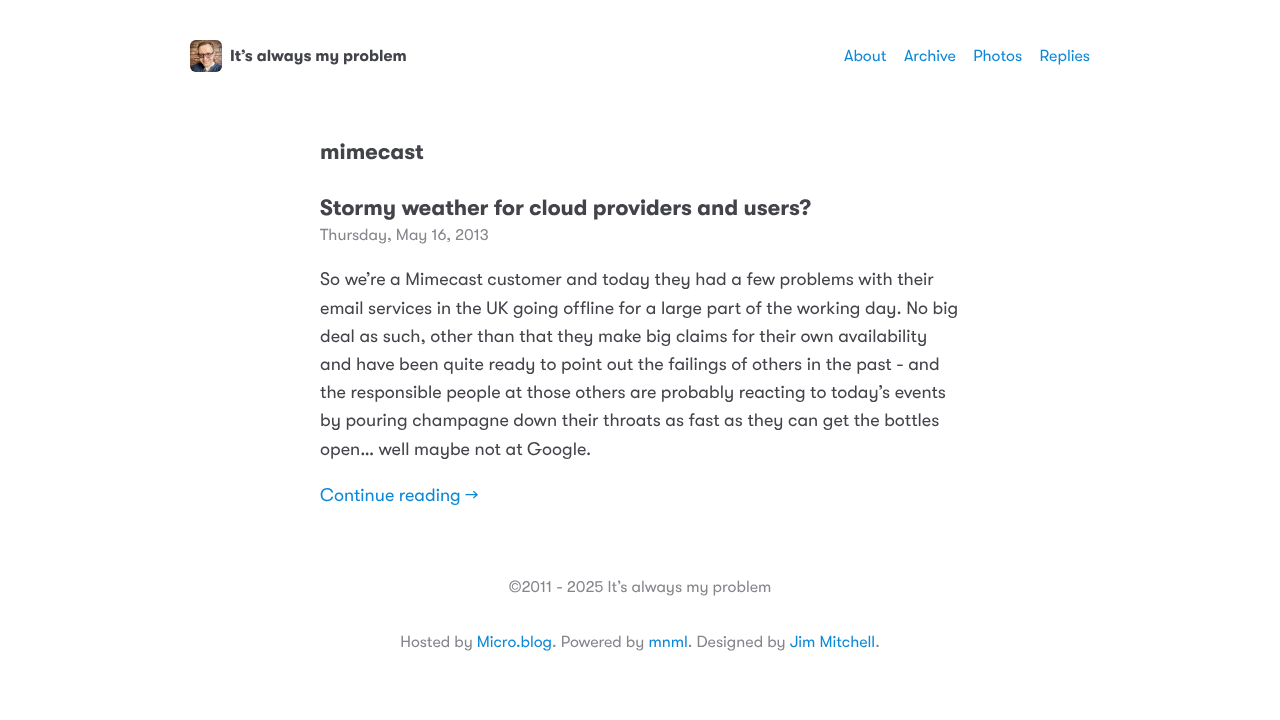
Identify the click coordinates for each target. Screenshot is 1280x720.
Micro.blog (514, 642)
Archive (930, 56)
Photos (997, 56)
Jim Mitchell (832, 642)
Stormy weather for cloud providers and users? (565, 208)
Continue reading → (399, 496)
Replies (1065, 56)
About (865, 56)
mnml (667, 642)
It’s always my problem (318, 56)
